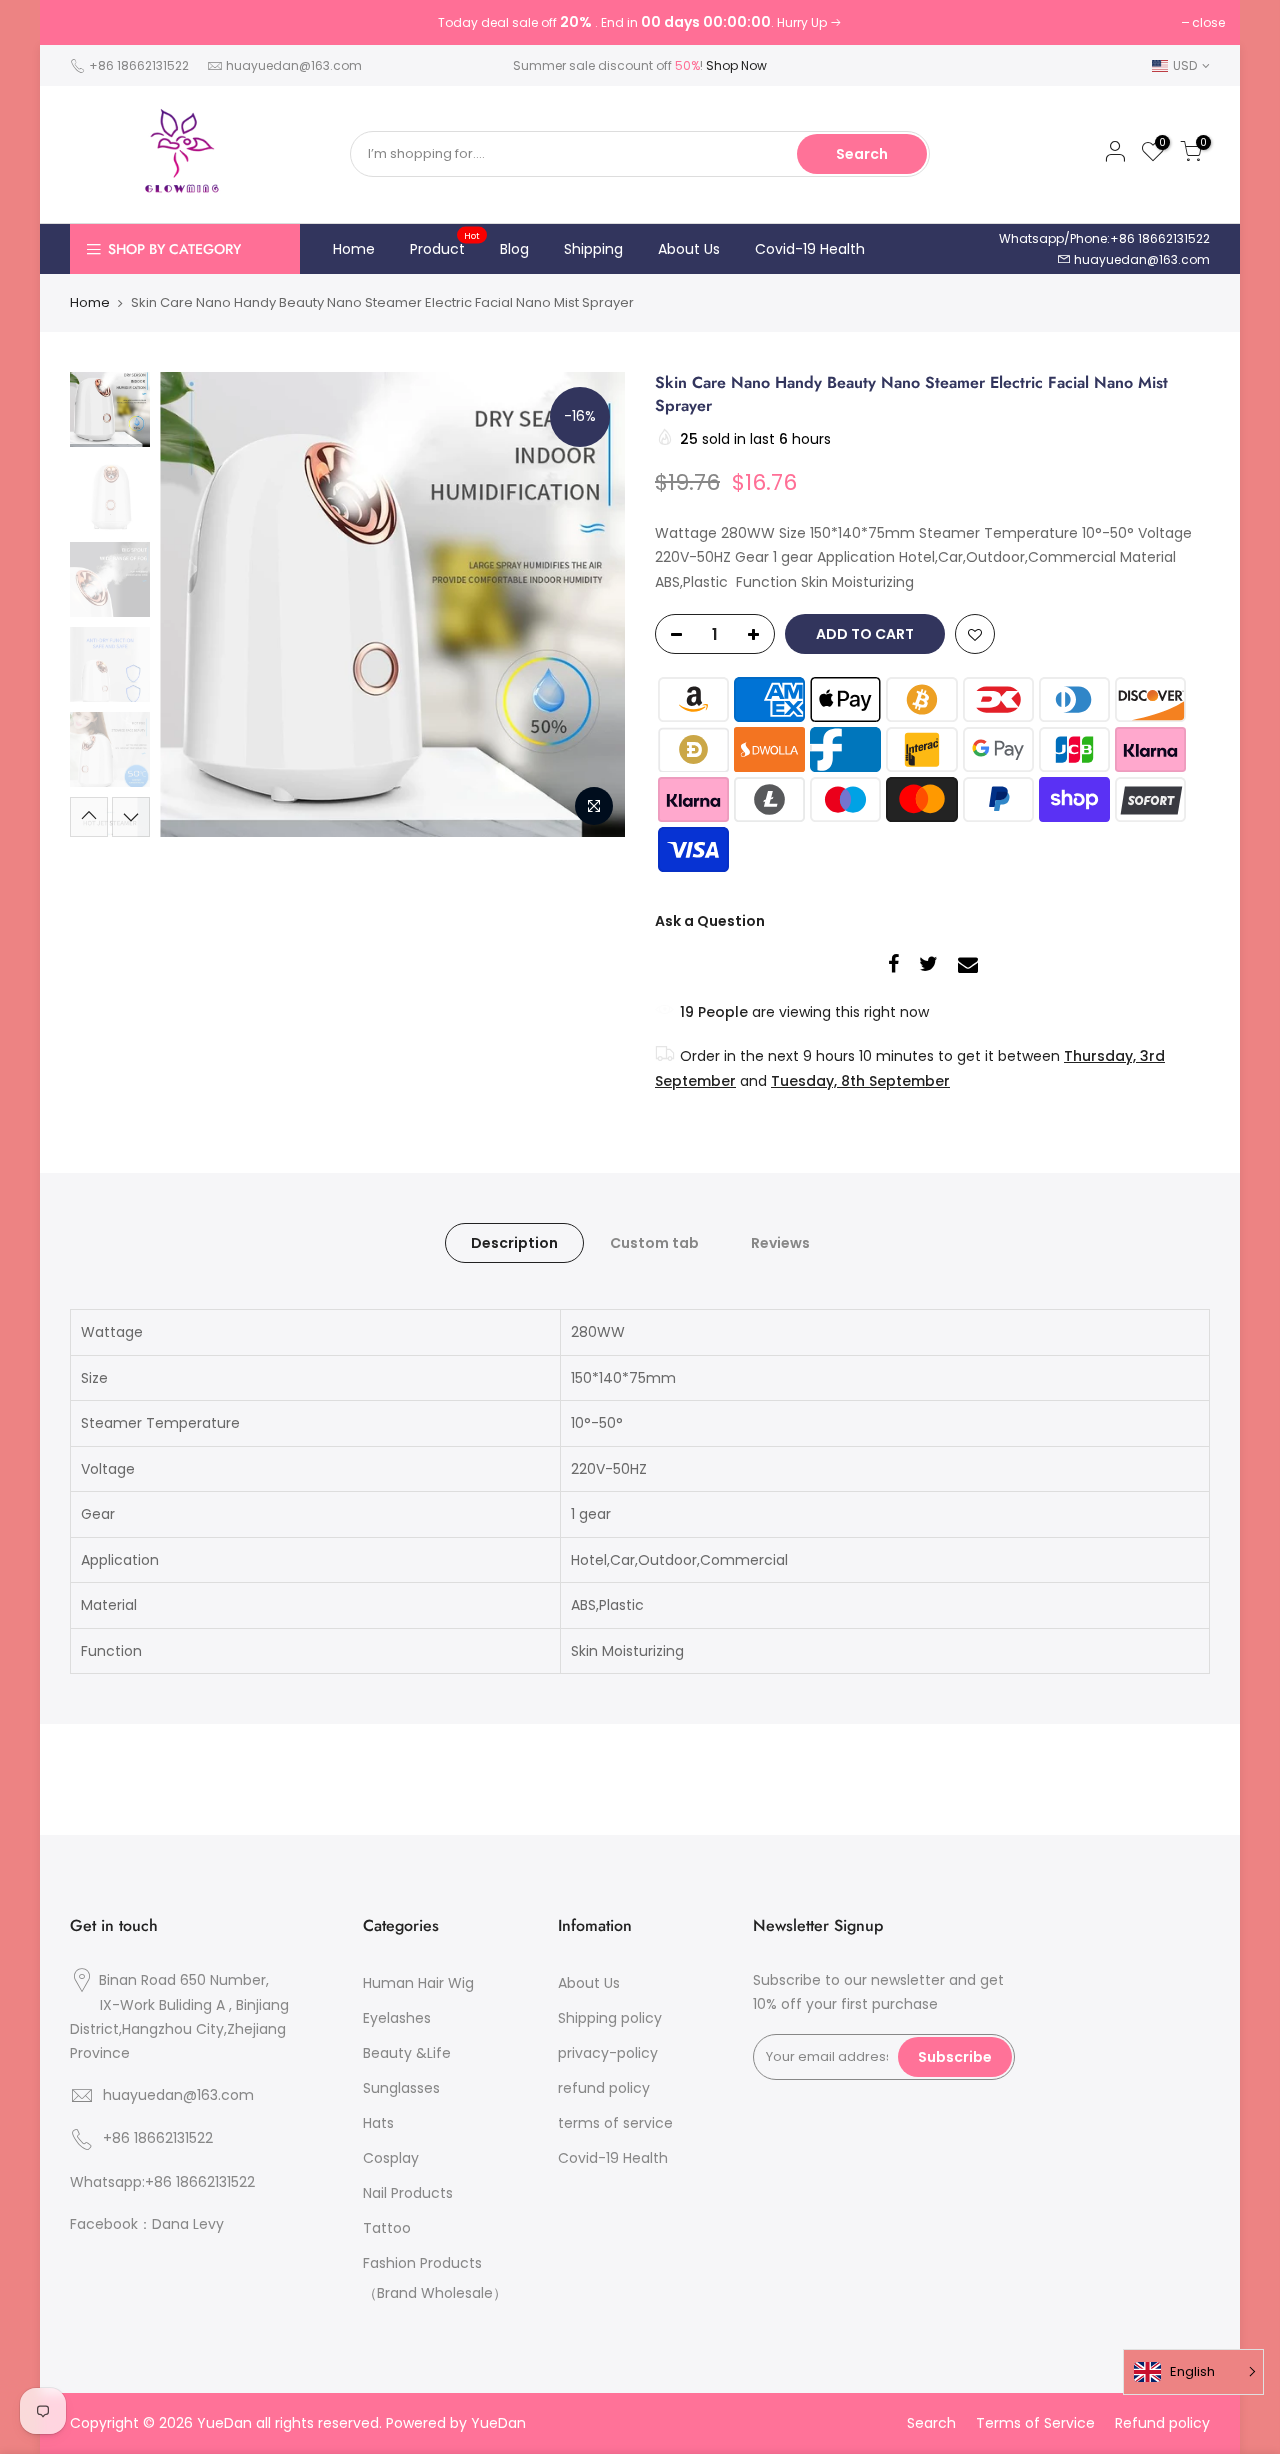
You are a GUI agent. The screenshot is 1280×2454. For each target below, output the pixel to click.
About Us (689, 249)
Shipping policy (610, 2018)
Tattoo (387, 2228)
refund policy (604, 2088)
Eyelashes (397, 2018)
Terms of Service (1035, 2423)
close (1208, 22)
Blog (514, 249)
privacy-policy (608, 2053)
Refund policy (1162, 2423)
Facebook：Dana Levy (147, 2224)
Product (445, 244)
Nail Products (408, 2193)
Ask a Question (710, 921)
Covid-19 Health (810, 249)
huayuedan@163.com (294, 65)
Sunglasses (401, 2088)
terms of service (615, 2123)
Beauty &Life (407, 2053)
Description (514, 1243)
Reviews (780, 1243)
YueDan (498, 2423)
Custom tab (654, 1243)
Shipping (593, 249)
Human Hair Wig (418, 1983)
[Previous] (195, 604)
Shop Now (736, 65)
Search (862, 154)
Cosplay (391, 2158)
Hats (378, 2123)
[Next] (590, 604)
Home (354, 249)
